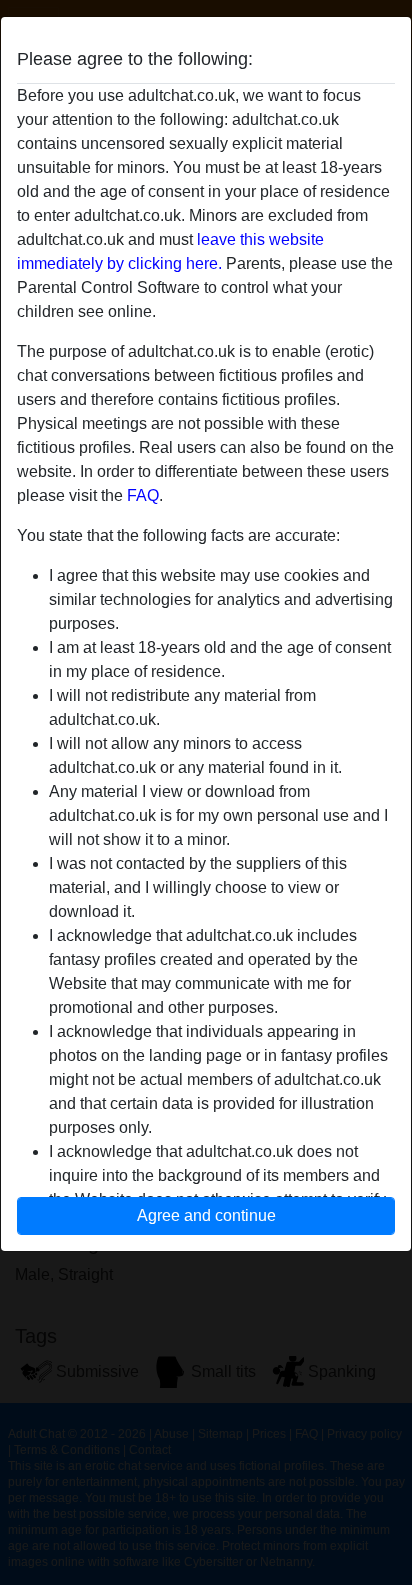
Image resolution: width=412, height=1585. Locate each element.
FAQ (143, 495)
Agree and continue (206, 1215)
